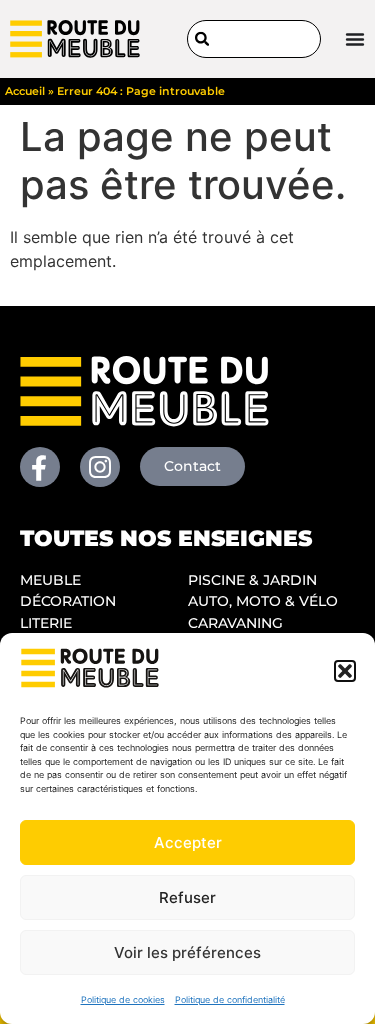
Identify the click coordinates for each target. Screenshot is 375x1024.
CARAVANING (235, 623)
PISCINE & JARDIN (252, 580)
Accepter (188, 842)
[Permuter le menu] (355, 39)
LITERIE (46, 623)
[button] (345, 671)
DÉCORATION (68, 601)
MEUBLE (50, 580)
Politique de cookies (123, 999)
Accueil (25, 91)
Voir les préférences (187, 952)
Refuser (187, 897)
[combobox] (254, 39)
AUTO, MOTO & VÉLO (263, 601)
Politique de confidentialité (230, 999)
